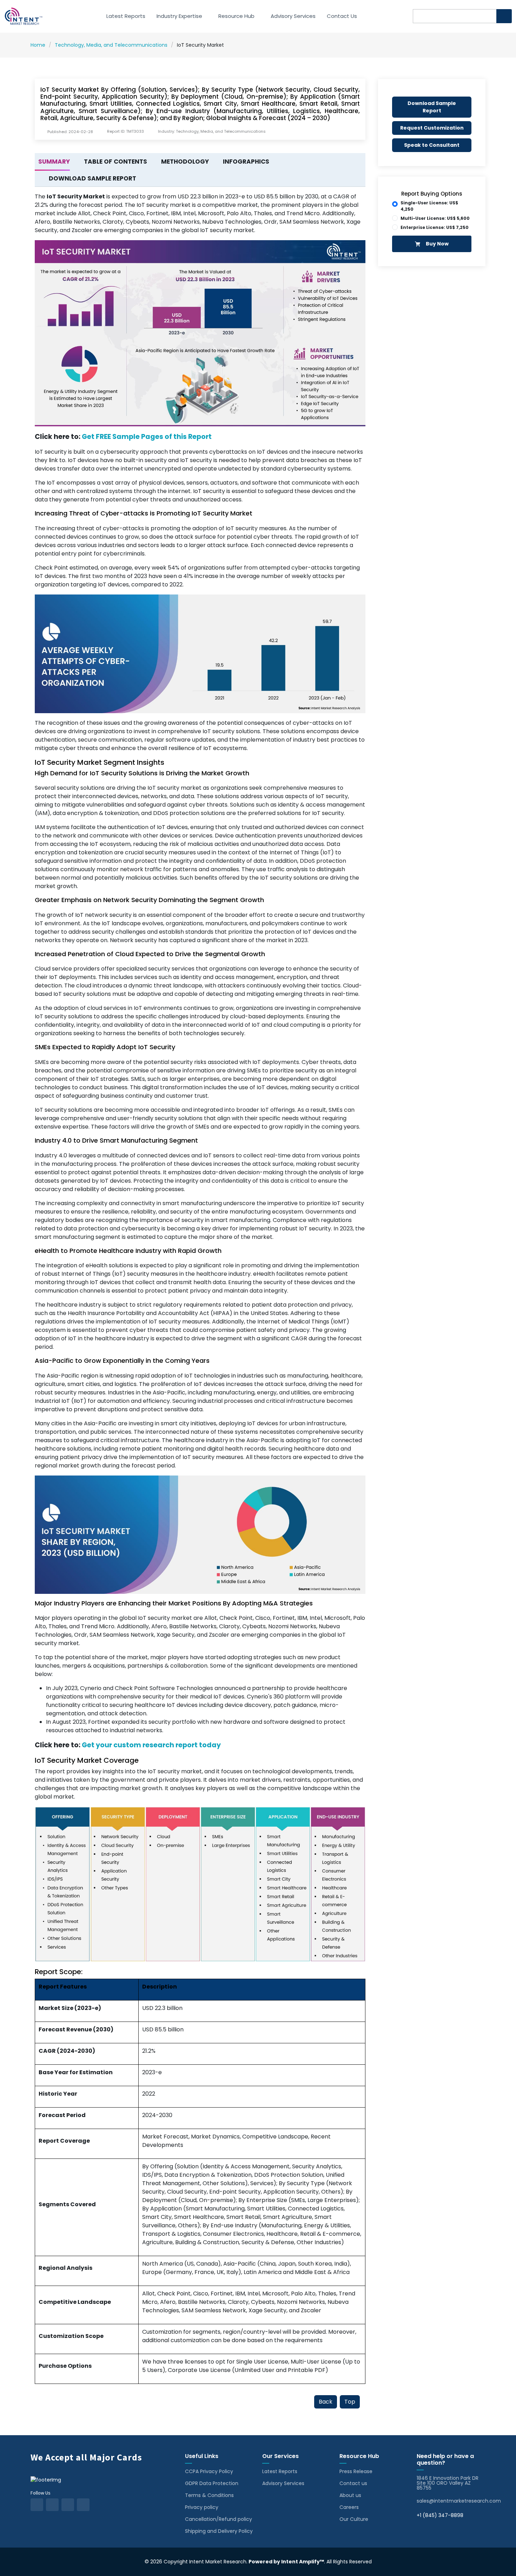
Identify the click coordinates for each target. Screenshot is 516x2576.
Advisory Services (293, 16)
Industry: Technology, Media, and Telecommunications (212, 132)
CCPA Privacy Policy (209, 2471)
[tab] (52, 162)
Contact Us (342, 16)
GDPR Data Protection (212, 2483)
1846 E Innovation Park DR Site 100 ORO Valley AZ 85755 (448, 2483)
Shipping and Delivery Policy (219, 2531)
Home (38, 45)
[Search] (504, 16)
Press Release (356, 2471)
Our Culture (354, 2519)
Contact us (353, 2483)
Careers (349, 2507)
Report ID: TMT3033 (125, 132)
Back (326, 2402)
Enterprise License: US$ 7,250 (435, 227)
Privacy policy (202, 2507)
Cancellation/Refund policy (219, 2519)
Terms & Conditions (209, 2495)
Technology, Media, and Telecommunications (111, 45)
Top (350, 2402)
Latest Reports (126, 16)
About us (350, 2495)
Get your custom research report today (151, 1745)
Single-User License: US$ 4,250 (429, 206)
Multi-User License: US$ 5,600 (435, 218)
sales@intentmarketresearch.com (459, 2501)
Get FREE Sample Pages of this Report (147, 437)
